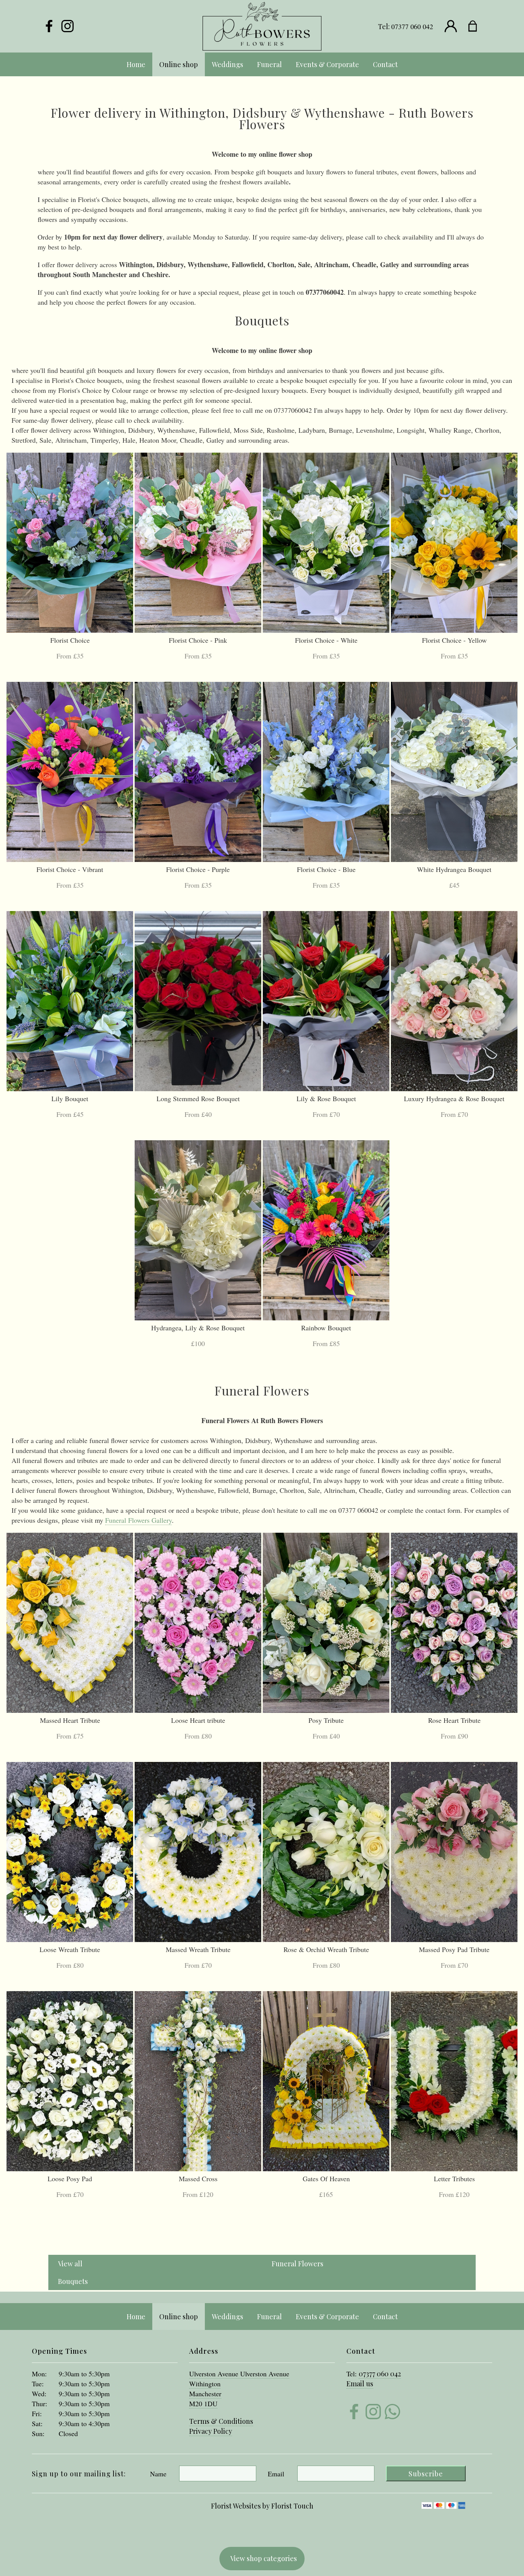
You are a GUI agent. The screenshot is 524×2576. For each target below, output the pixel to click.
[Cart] (477, 26)
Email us (360, 2384)
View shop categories (264, 2558)
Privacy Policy (211, 2431)
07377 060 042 (412, 26)
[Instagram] (68, 26)
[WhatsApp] (392, 2413)
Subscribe (426, 2474)
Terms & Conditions (221, 2421)
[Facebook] (49, 26)
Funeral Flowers (297, 2264)
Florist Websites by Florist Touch (262, 2506)
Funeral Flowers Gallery (138, 1520)
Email (276, 2474)
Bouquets (73, 2281)
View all (70, 2264)
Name (158, 2474)
